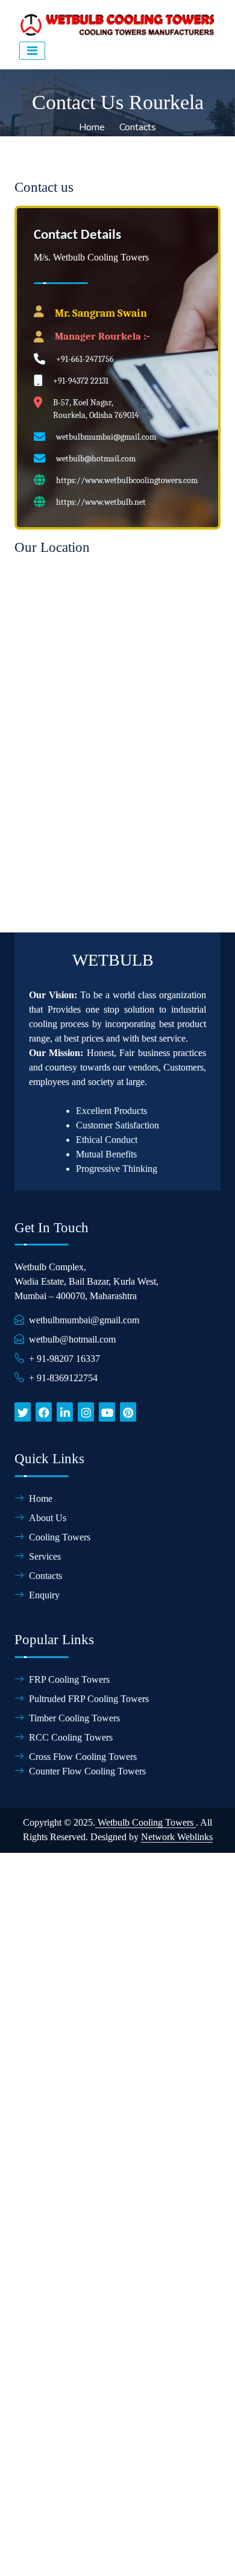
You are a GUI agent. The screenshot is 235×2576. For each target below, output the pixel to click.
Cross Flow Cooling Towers (83, 1757)
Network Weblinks (177, 1837)
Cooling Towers (60, 1537)
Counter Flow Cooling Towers (87, 1771)
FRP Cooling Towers (69, 1679)
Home (92, 127)
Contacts (138, 127)
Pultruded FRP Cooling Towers (89, 1699)
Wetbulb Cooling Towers (146, 1822)
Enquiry (44, 1595)
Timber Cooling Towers (74, 1718)
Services (45, 1556)
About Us (48, 1518)
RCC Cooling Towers (71, 1737)
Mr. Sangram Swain (101, 313)
